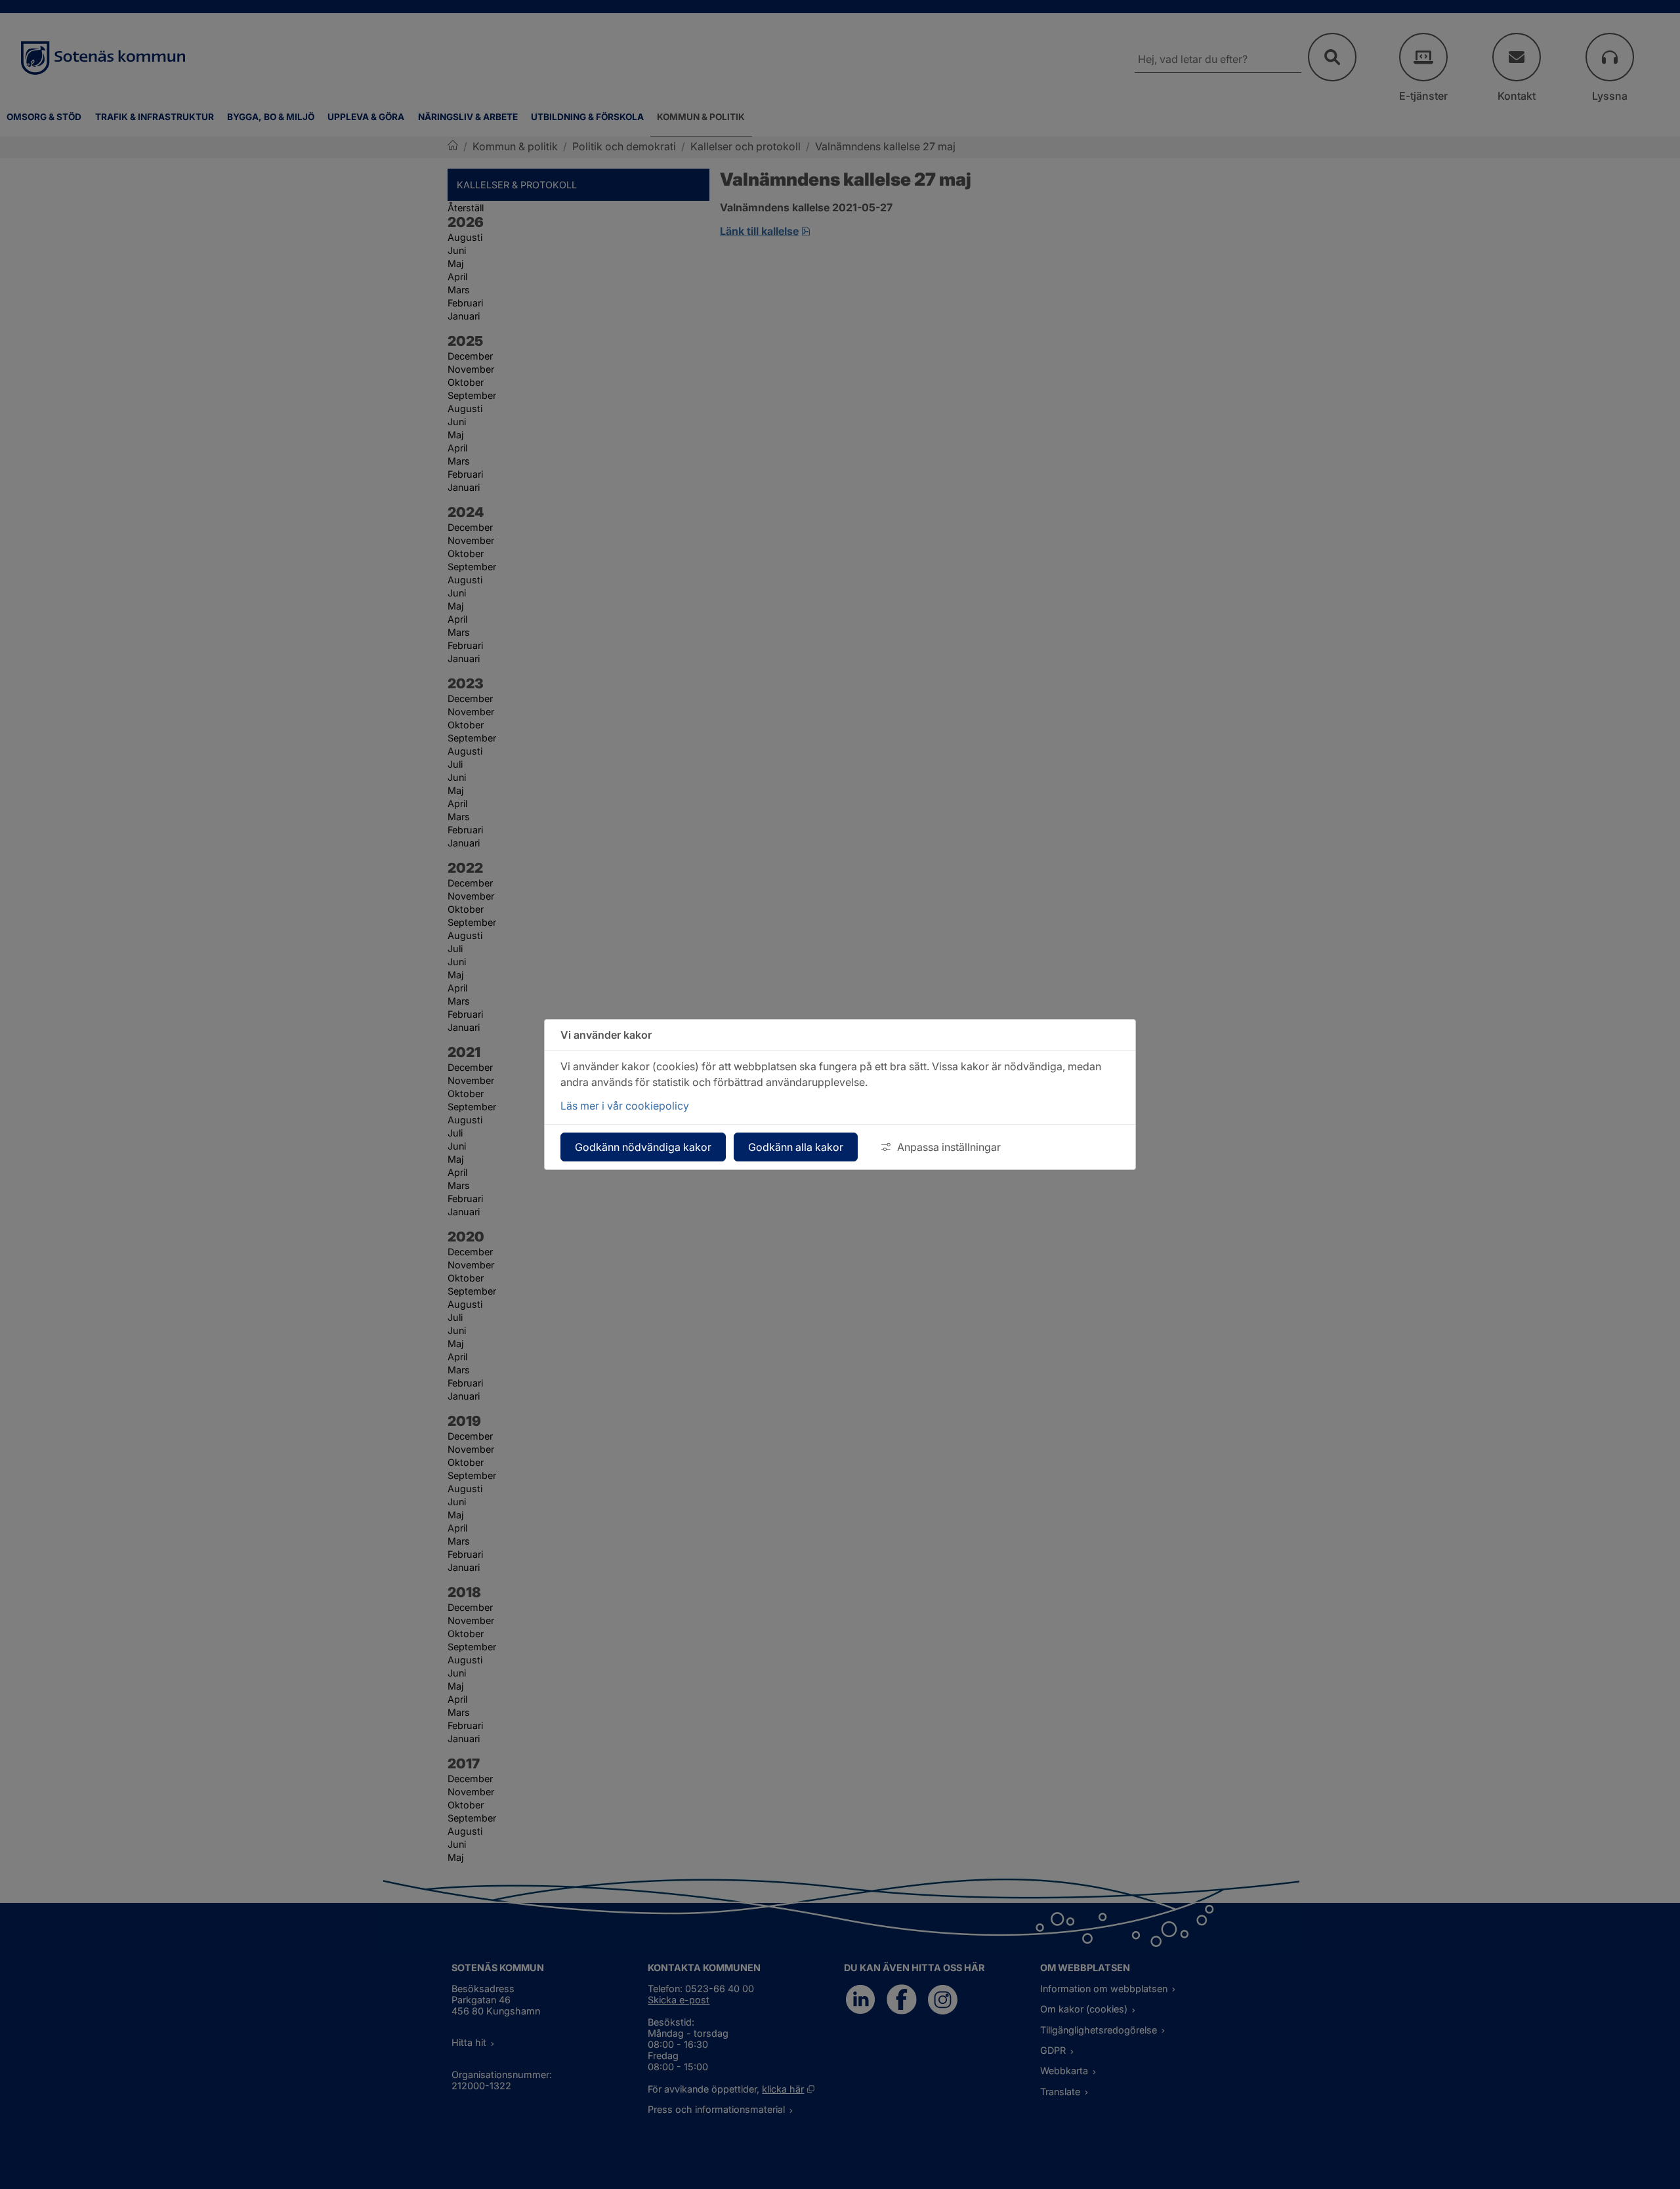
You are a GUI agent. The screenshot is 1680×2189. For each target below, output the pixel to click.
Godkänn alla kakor (796, 1147)
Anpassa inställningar (949, 1147)
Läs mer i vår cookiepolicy (625, 1106)
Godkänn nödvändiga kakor (643, 1147)
